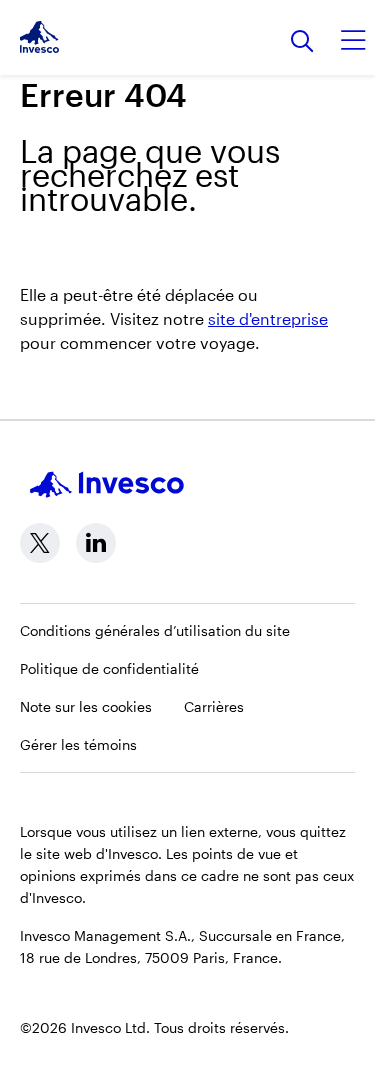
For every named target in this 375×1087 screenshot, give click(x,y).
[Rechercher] (302, 42)
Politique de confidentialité (109, 668)
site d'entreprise (268, 318)
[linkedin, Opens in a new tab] (96, 543)
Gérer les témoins (78, 744)
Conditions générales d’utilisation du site (155, 630)
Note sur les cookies (86, 706)
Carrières (214, 706)
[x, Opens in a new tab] (40, 543)
